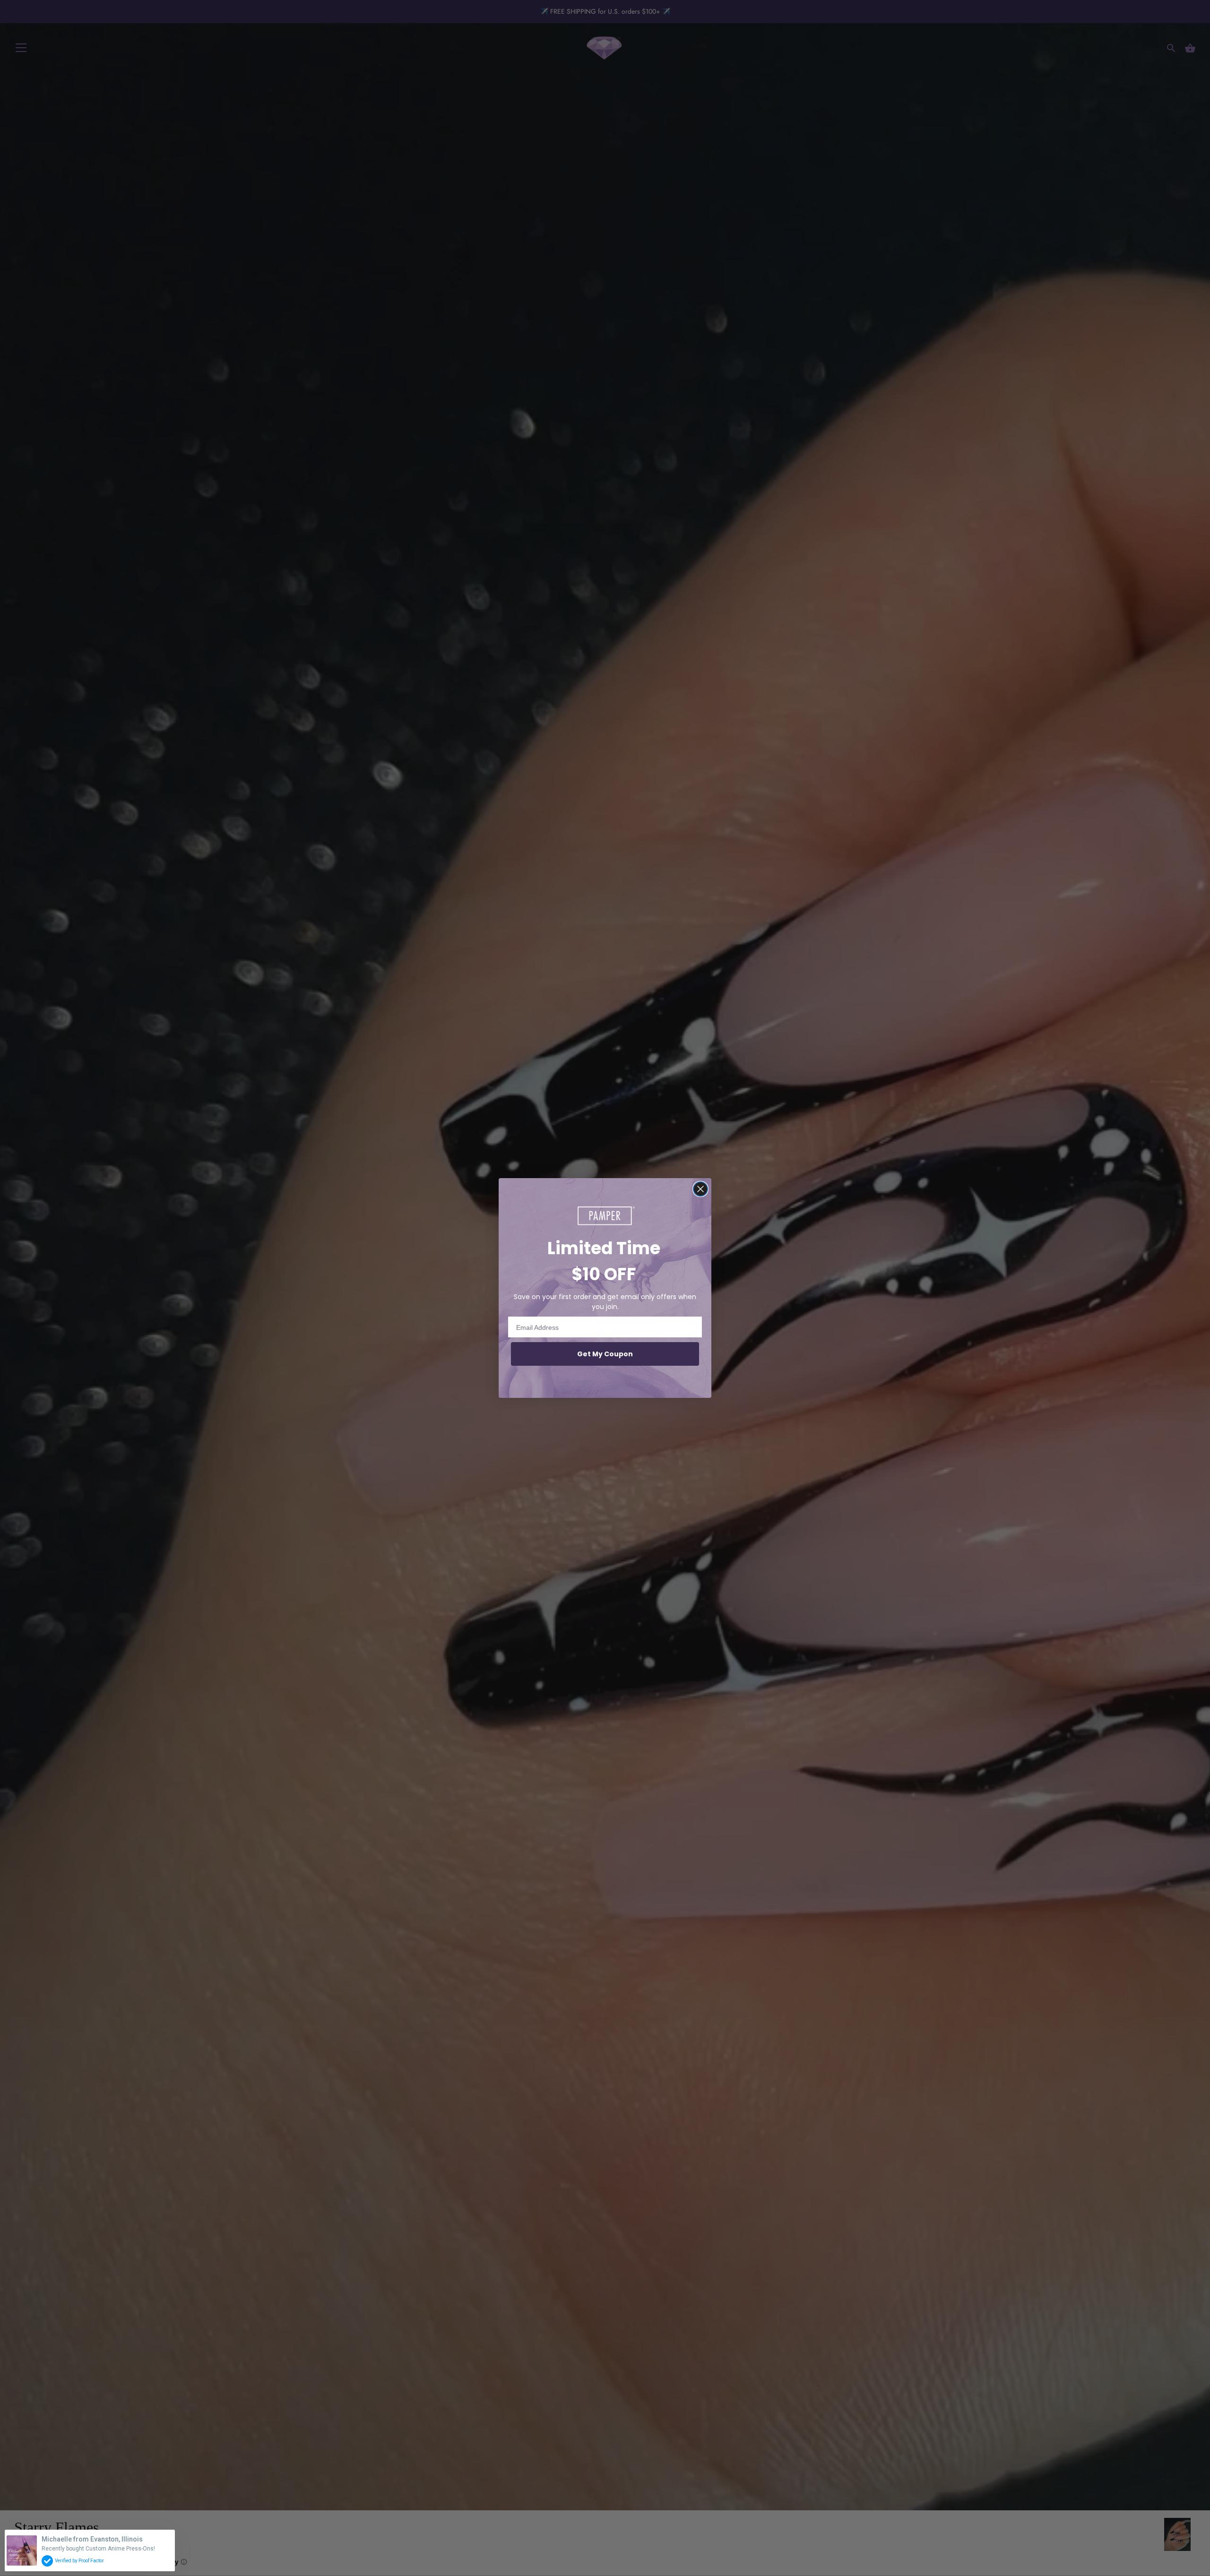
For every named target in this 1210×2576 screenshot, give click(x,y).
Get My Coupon (605, 1354)
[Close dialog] (700, 1189)
